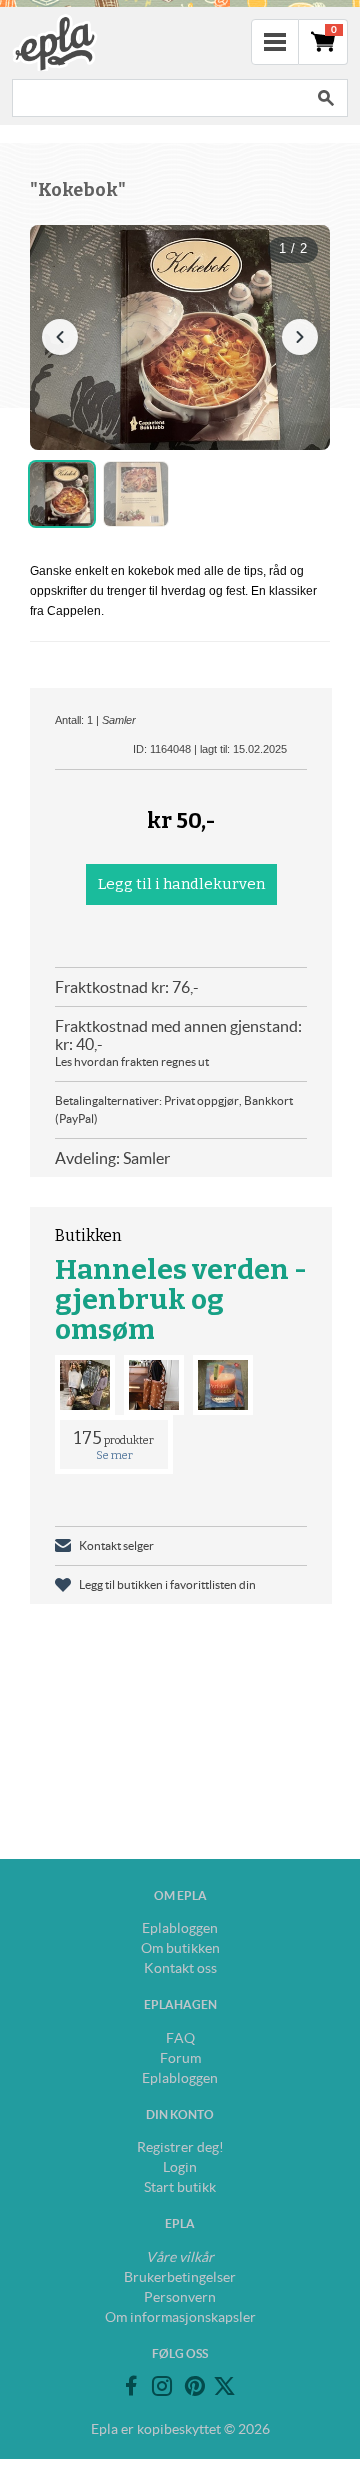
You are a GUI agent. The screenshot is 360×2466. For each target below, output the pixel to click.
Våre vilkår (180, 2257)
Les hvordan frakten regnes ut (132, 1061)
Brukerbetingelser (180, 2277)
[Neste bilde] (300, 337)
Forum (180, 2058)
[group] (180, 337)
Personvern (180, 2297)
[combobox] (158, 98)
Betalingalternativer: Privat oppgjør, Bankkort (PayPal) (174, 1109)
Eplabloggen (180, 1928)
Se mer (114, 1455)
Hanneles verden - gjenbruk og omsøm (181, 1299)
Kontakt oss (180, 1968)
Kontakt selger (116, 1545)
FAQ (180, 2038)
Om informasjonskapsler (180, 2317)
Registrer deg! (180, 2147)
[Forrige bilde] (60, 337)
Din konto (180, 2114)
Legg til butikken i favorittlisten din (167, 1584)
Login (180, 2167)
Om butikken (180, 1948)
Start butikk (180, 2187)
